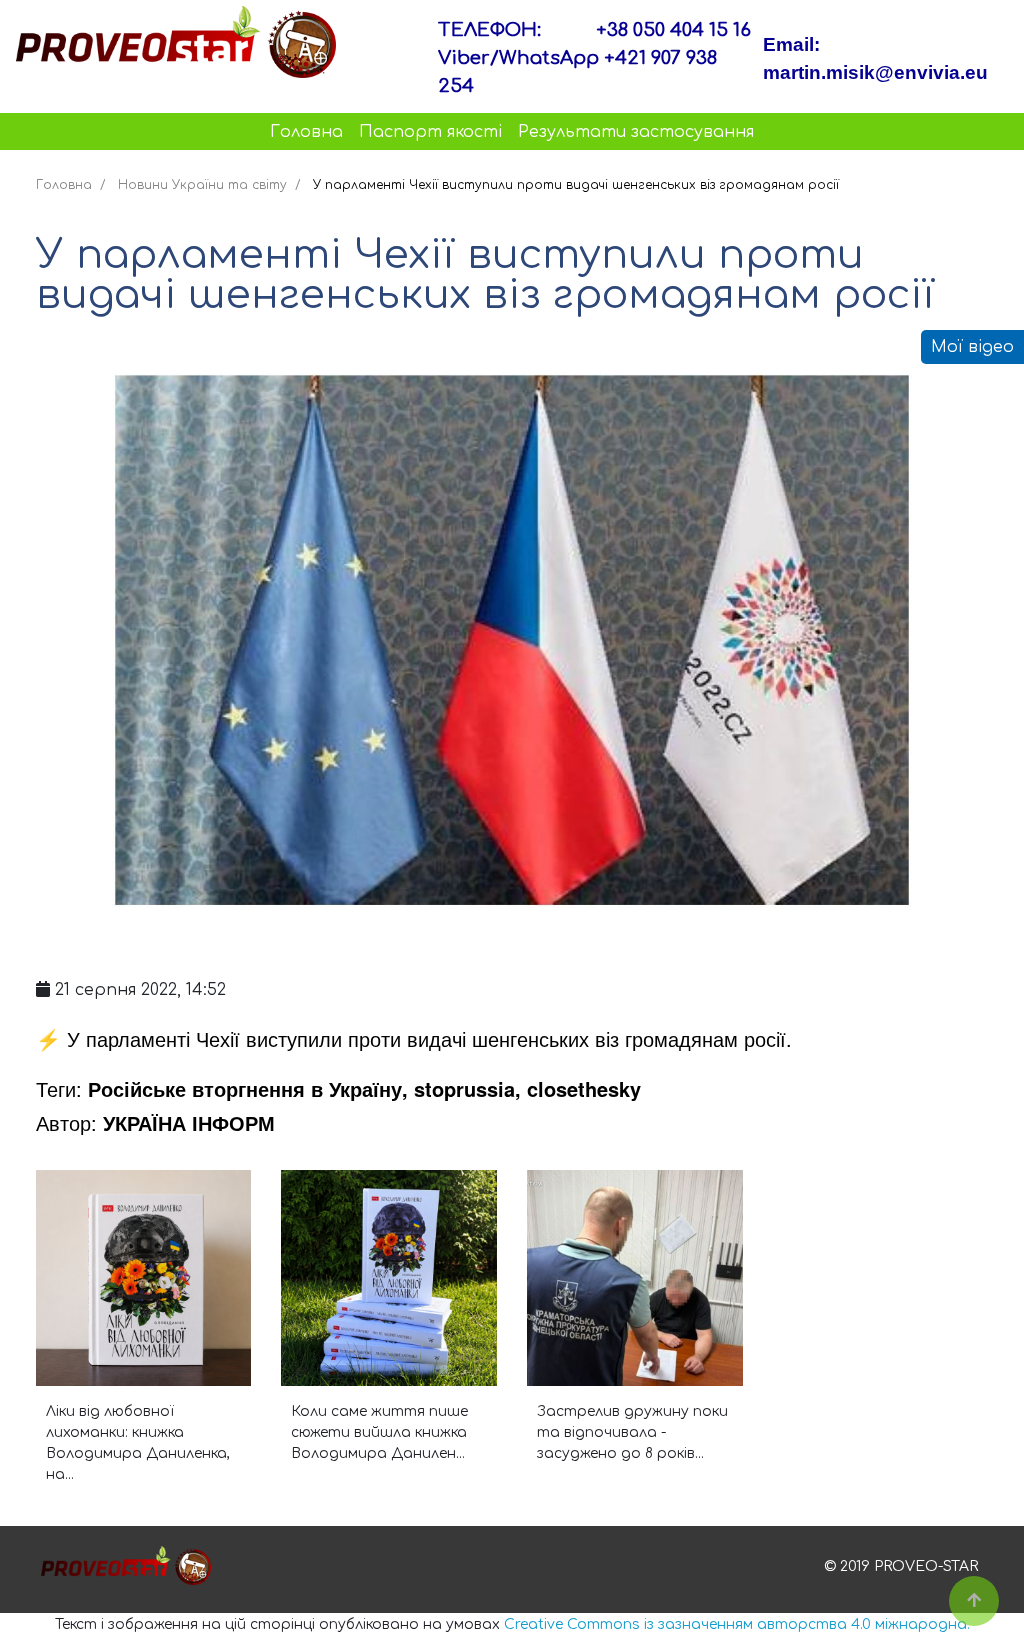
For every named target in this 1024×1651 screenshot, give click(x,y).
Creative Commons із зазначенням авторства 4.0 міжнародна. (737, 1624)
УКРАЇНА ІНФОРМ (189, 1122)
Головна (306, 132)
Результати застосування (636, 132)
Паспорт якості (430, 132)
